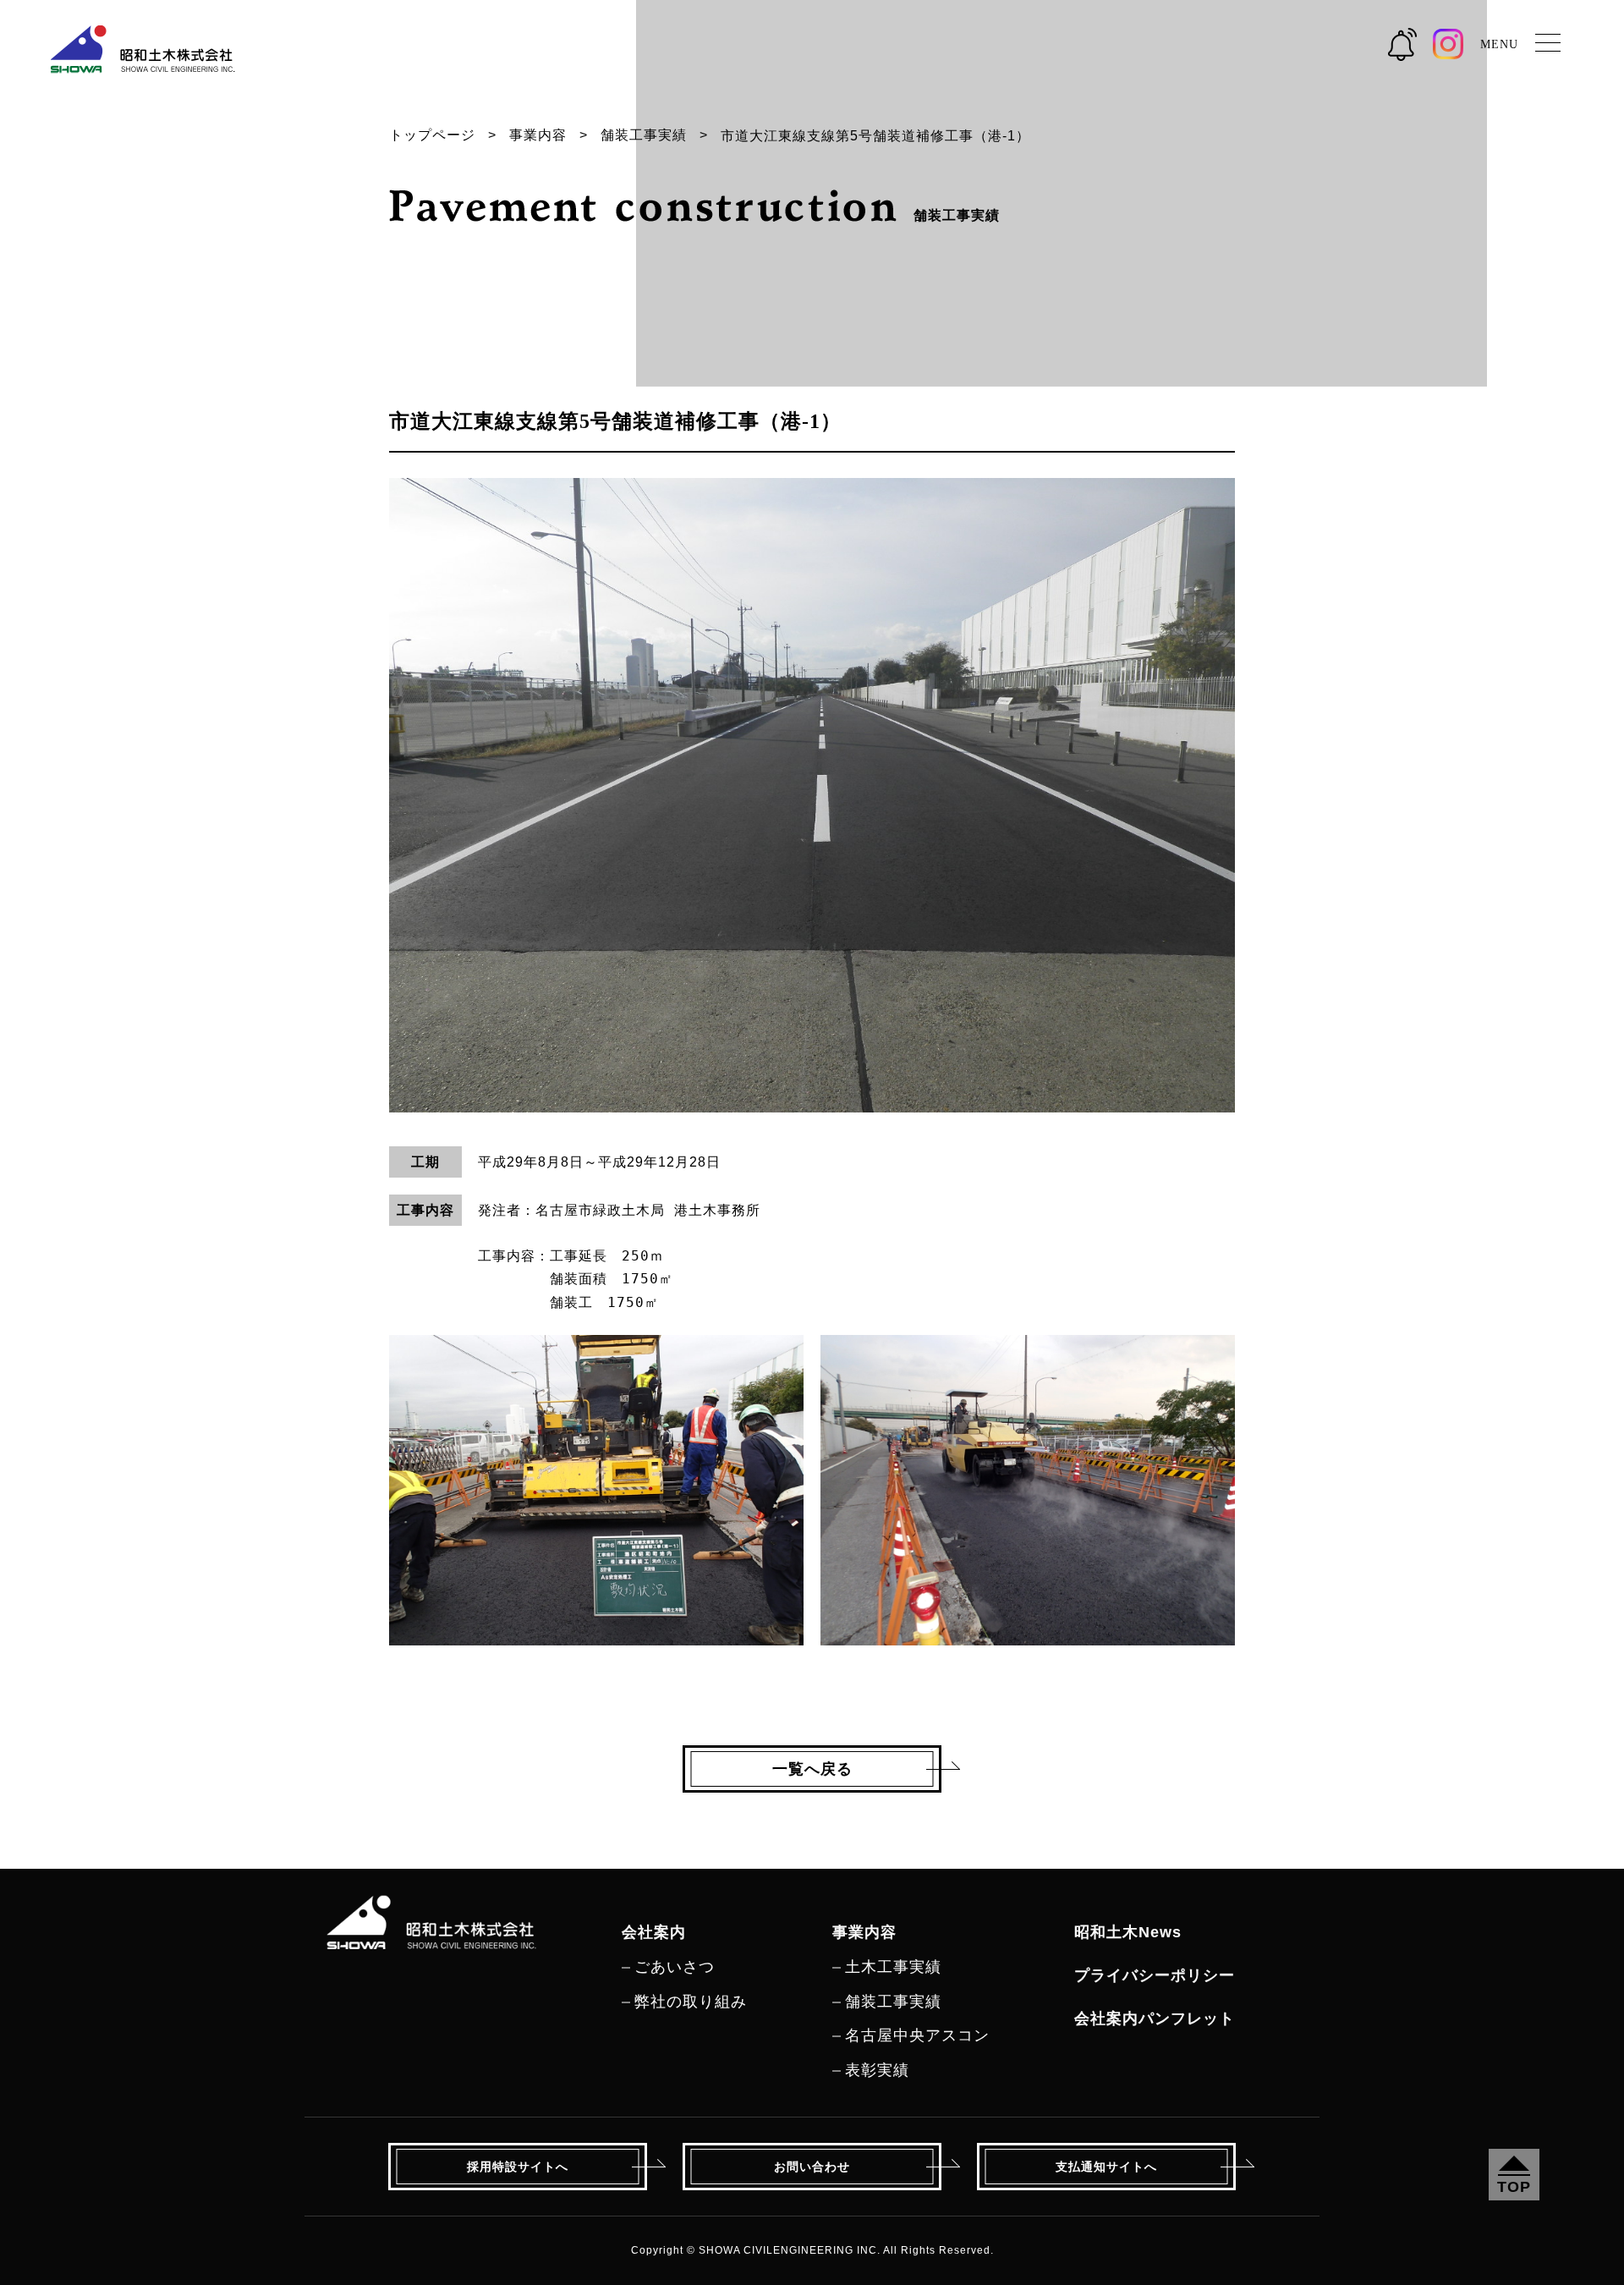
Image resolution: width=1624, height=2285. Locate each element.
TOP (1514, 2187)
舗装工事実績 (644, 135)
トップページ (432, 135)
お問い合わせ (812, 2167)
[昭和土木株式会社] (431, 1909)
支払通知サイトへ (1106, 2167)
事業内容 (538, 135)
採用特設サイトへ (518, 2167)
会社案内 (654, 1932)
